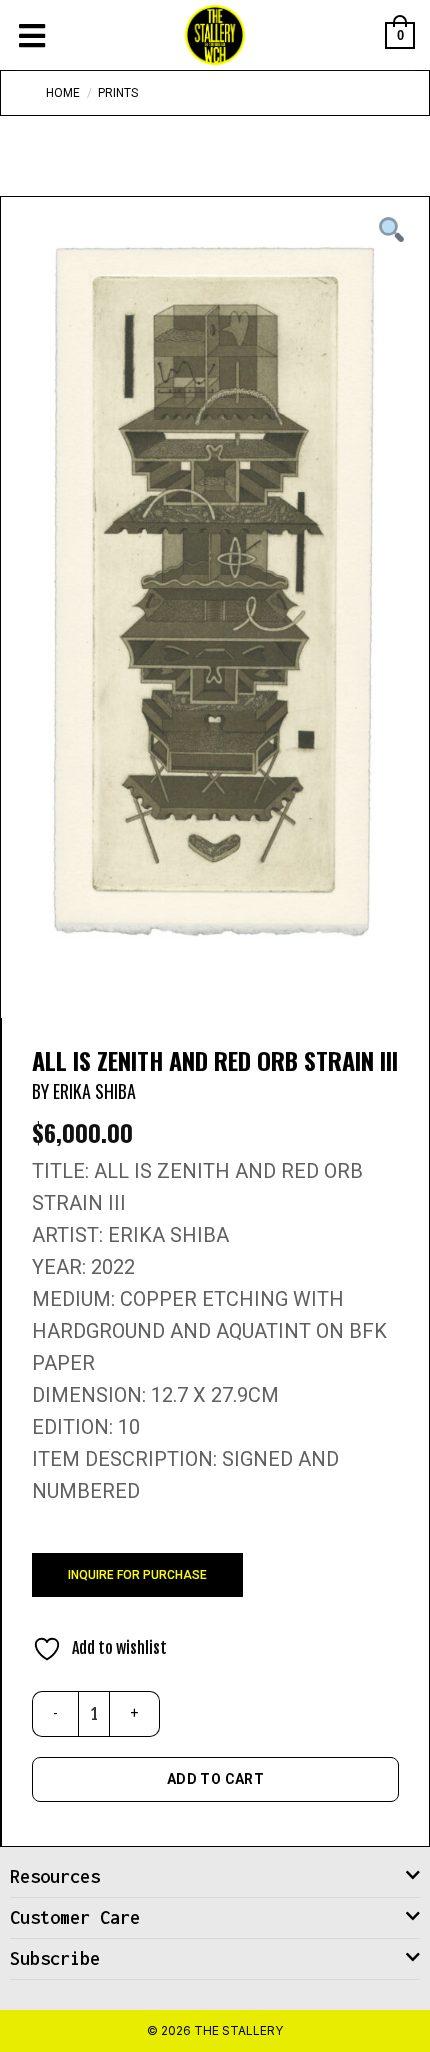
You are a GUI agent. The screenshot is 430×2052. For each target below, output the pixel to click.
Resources (55, 1876)
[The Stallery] (215, 35)
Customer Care (75, 1917)
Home (63, 93)
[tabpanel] (215, 592)
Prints (118, 93)
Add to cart (216, 1779)
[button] (215, 1877)
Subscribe (55, 1958)
